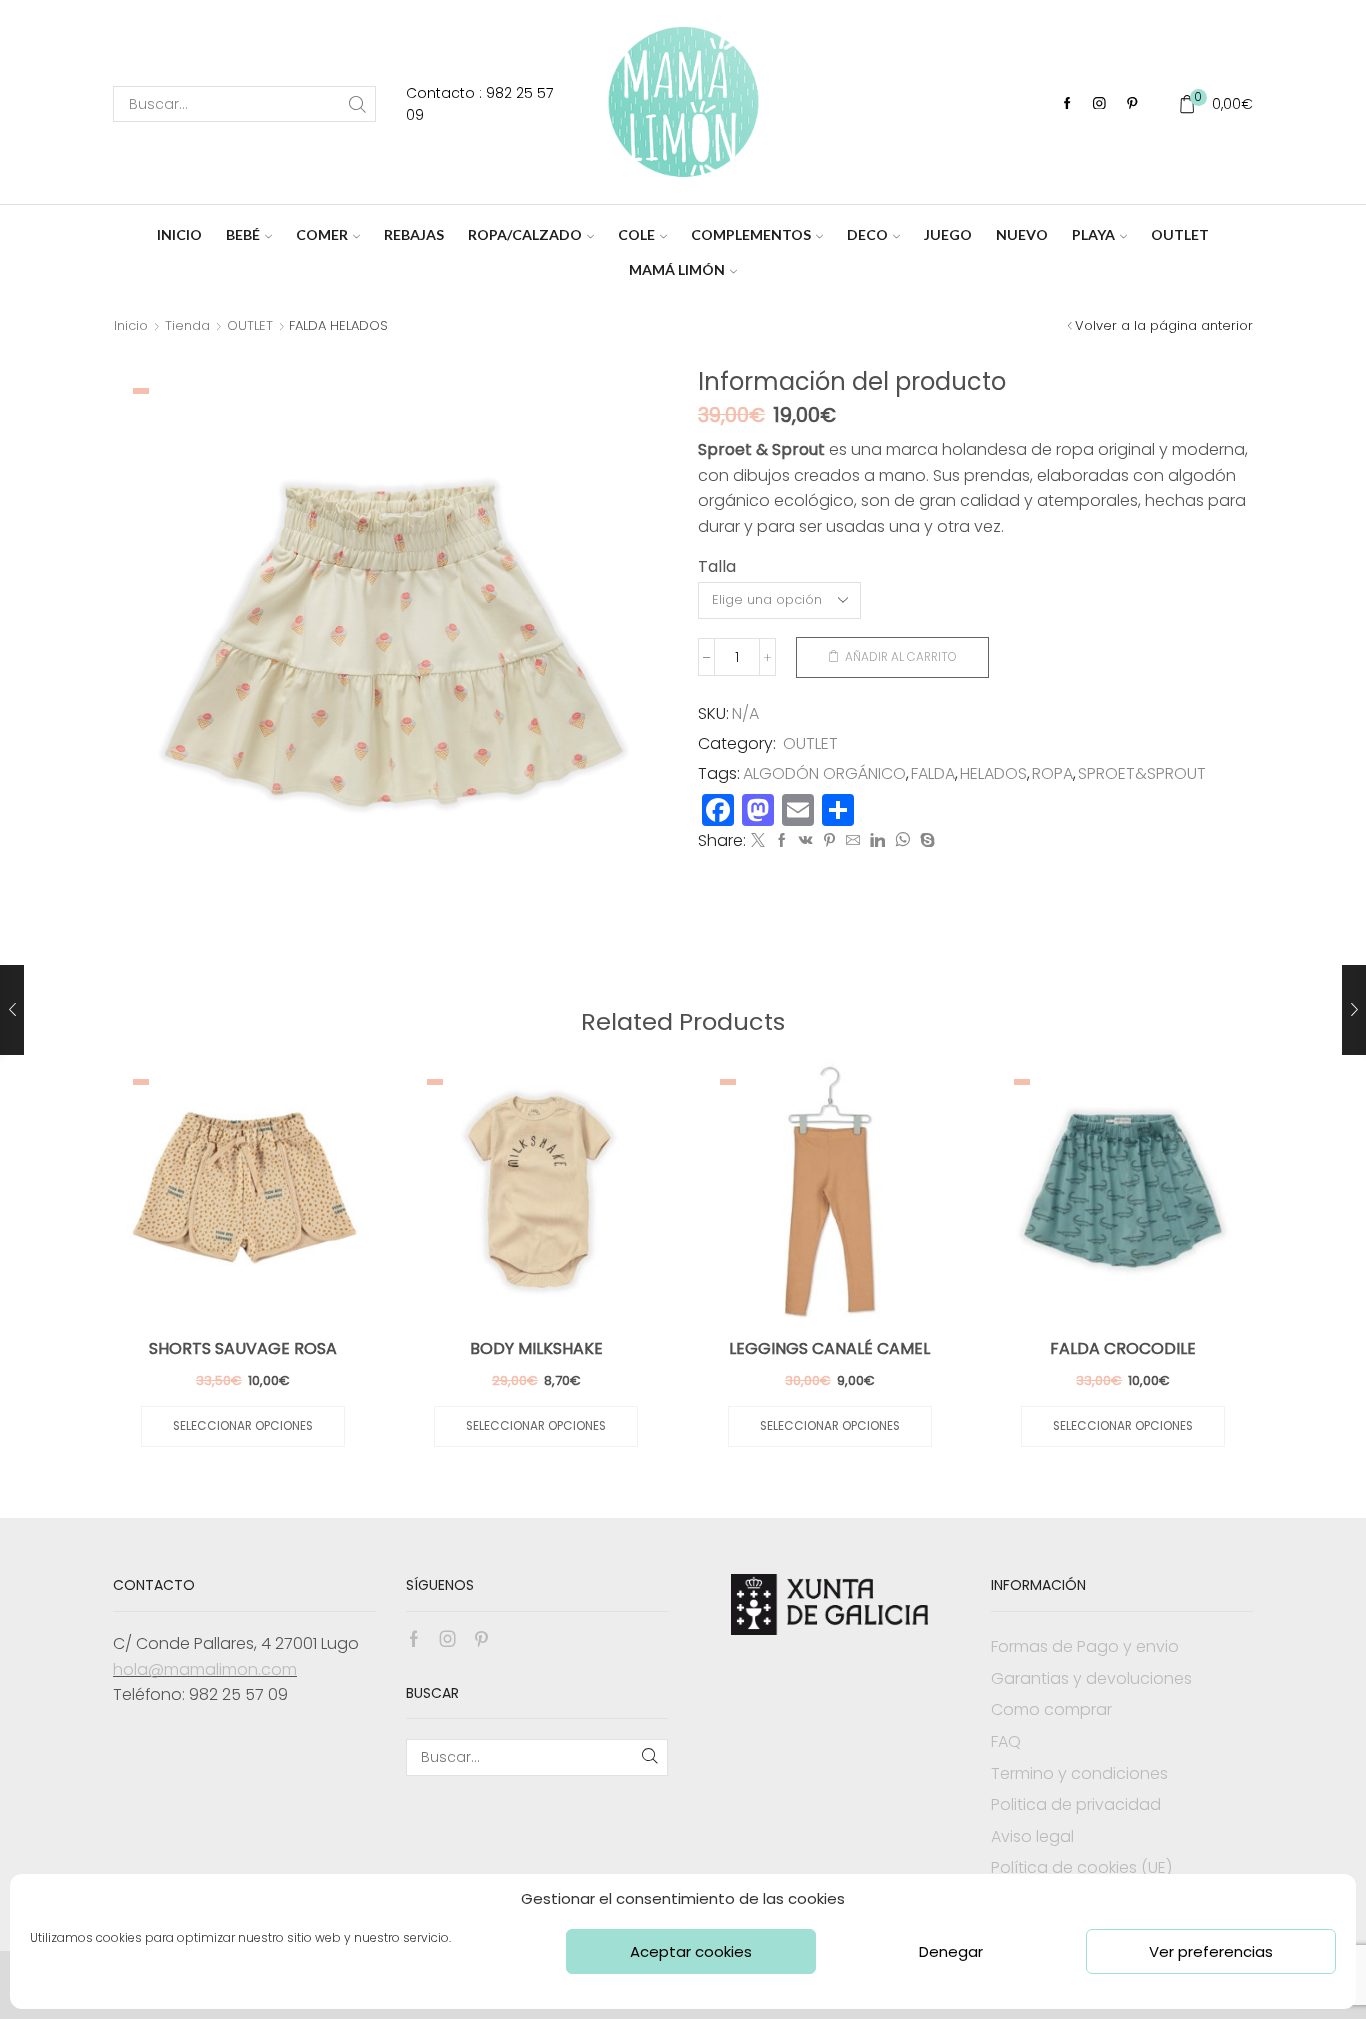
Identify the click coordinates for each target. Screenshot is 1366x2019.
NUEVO (1022, 234)
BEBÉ (243, 234)
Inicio (131, 325)
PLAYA (1093, 234)
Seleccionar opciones (243, 1426)
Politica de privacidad (1076, 1804)
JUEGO (948, 234)
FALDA (933, 774)
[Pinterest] (1132, 104)
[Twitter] (758, 841)
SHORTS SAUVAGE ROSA (243, 1348)
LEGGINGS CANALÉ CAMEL (829, 1348)
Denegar (951, 1951)
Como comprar (1051, 1709)
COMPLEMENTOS (751, 234)
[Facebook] (1067, 104)
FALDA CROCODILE (1123, 1348)
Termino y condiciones (1079, 1773)
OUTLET (1180, 234)
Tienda (187, 325)
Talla (717, 567)
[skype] (925, 841)
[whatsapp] (902, 841)
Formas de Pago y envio (1085, 1646)
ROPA (1052, 774)
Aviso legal (1032, 1836)
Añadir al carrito (901, 657)
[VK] (806, 841)
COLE (636, 234)
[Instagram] (1099, 104)
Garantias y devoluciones (1091, 1678)
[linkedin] (877, 841)
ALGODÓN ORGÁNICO (824, 774)
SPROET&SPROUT (1142, 774)
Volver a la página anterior (1164, 325)
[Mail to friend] (853, 841)
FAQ (1006, 1741)
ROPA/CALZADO (525, 234)
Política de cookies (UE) (1081, 1867)
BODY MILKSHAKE (536, 1348)
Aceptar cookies (691, 1951)
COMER (322, 234)
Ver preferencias (1211, 1951)
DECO (867, 234)
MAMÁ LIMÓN (677, 269)
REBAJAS (414, 234)
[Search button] (358, 104)
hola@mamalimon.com (205, 1669)
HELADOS (993, 774)
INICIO (179, 234)
